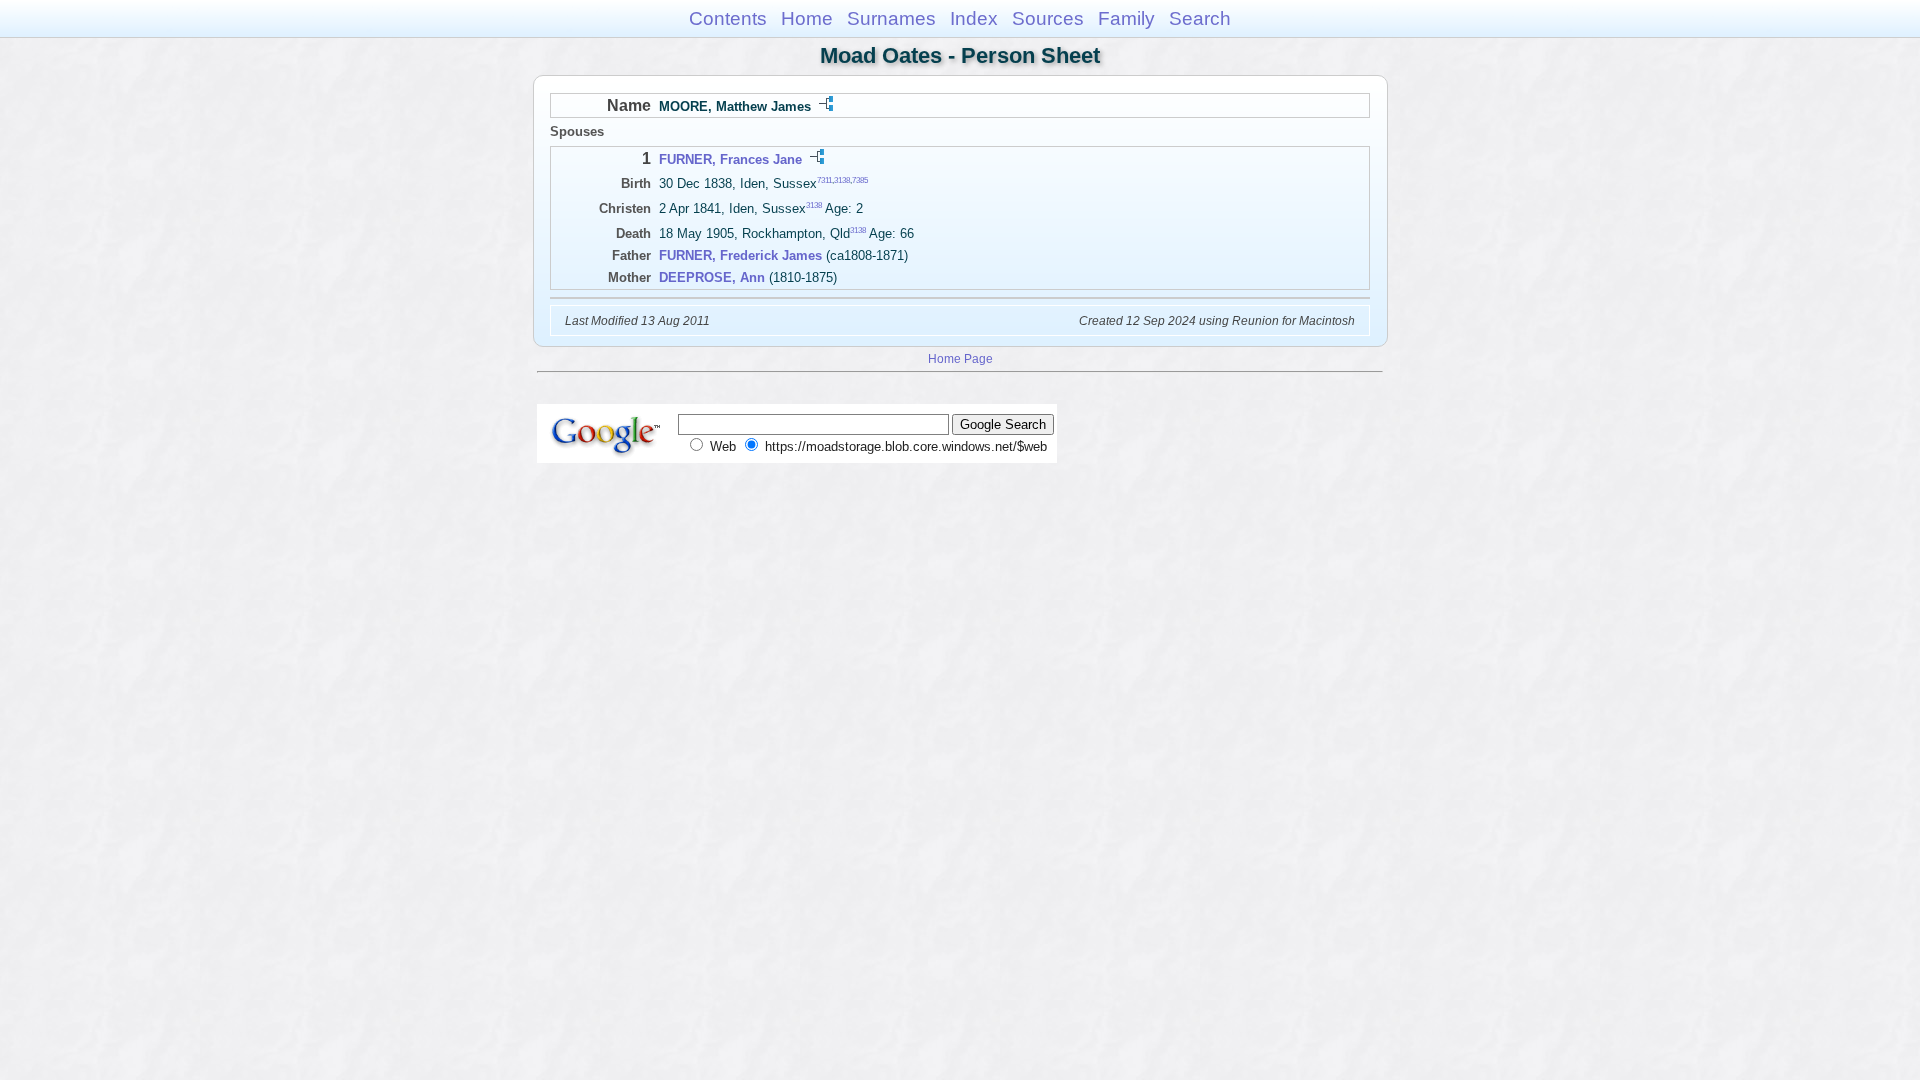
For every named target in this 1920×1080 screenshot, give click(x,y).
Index (974, 18)
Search (1200, 18)
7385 (860, 180)
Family (1126, 18)
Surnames (891, 18)
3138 (842, 180)
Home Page (960, 358)
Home (807, 18)
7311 (824, 180)
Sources (1048, 18)
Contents (728, 18)
